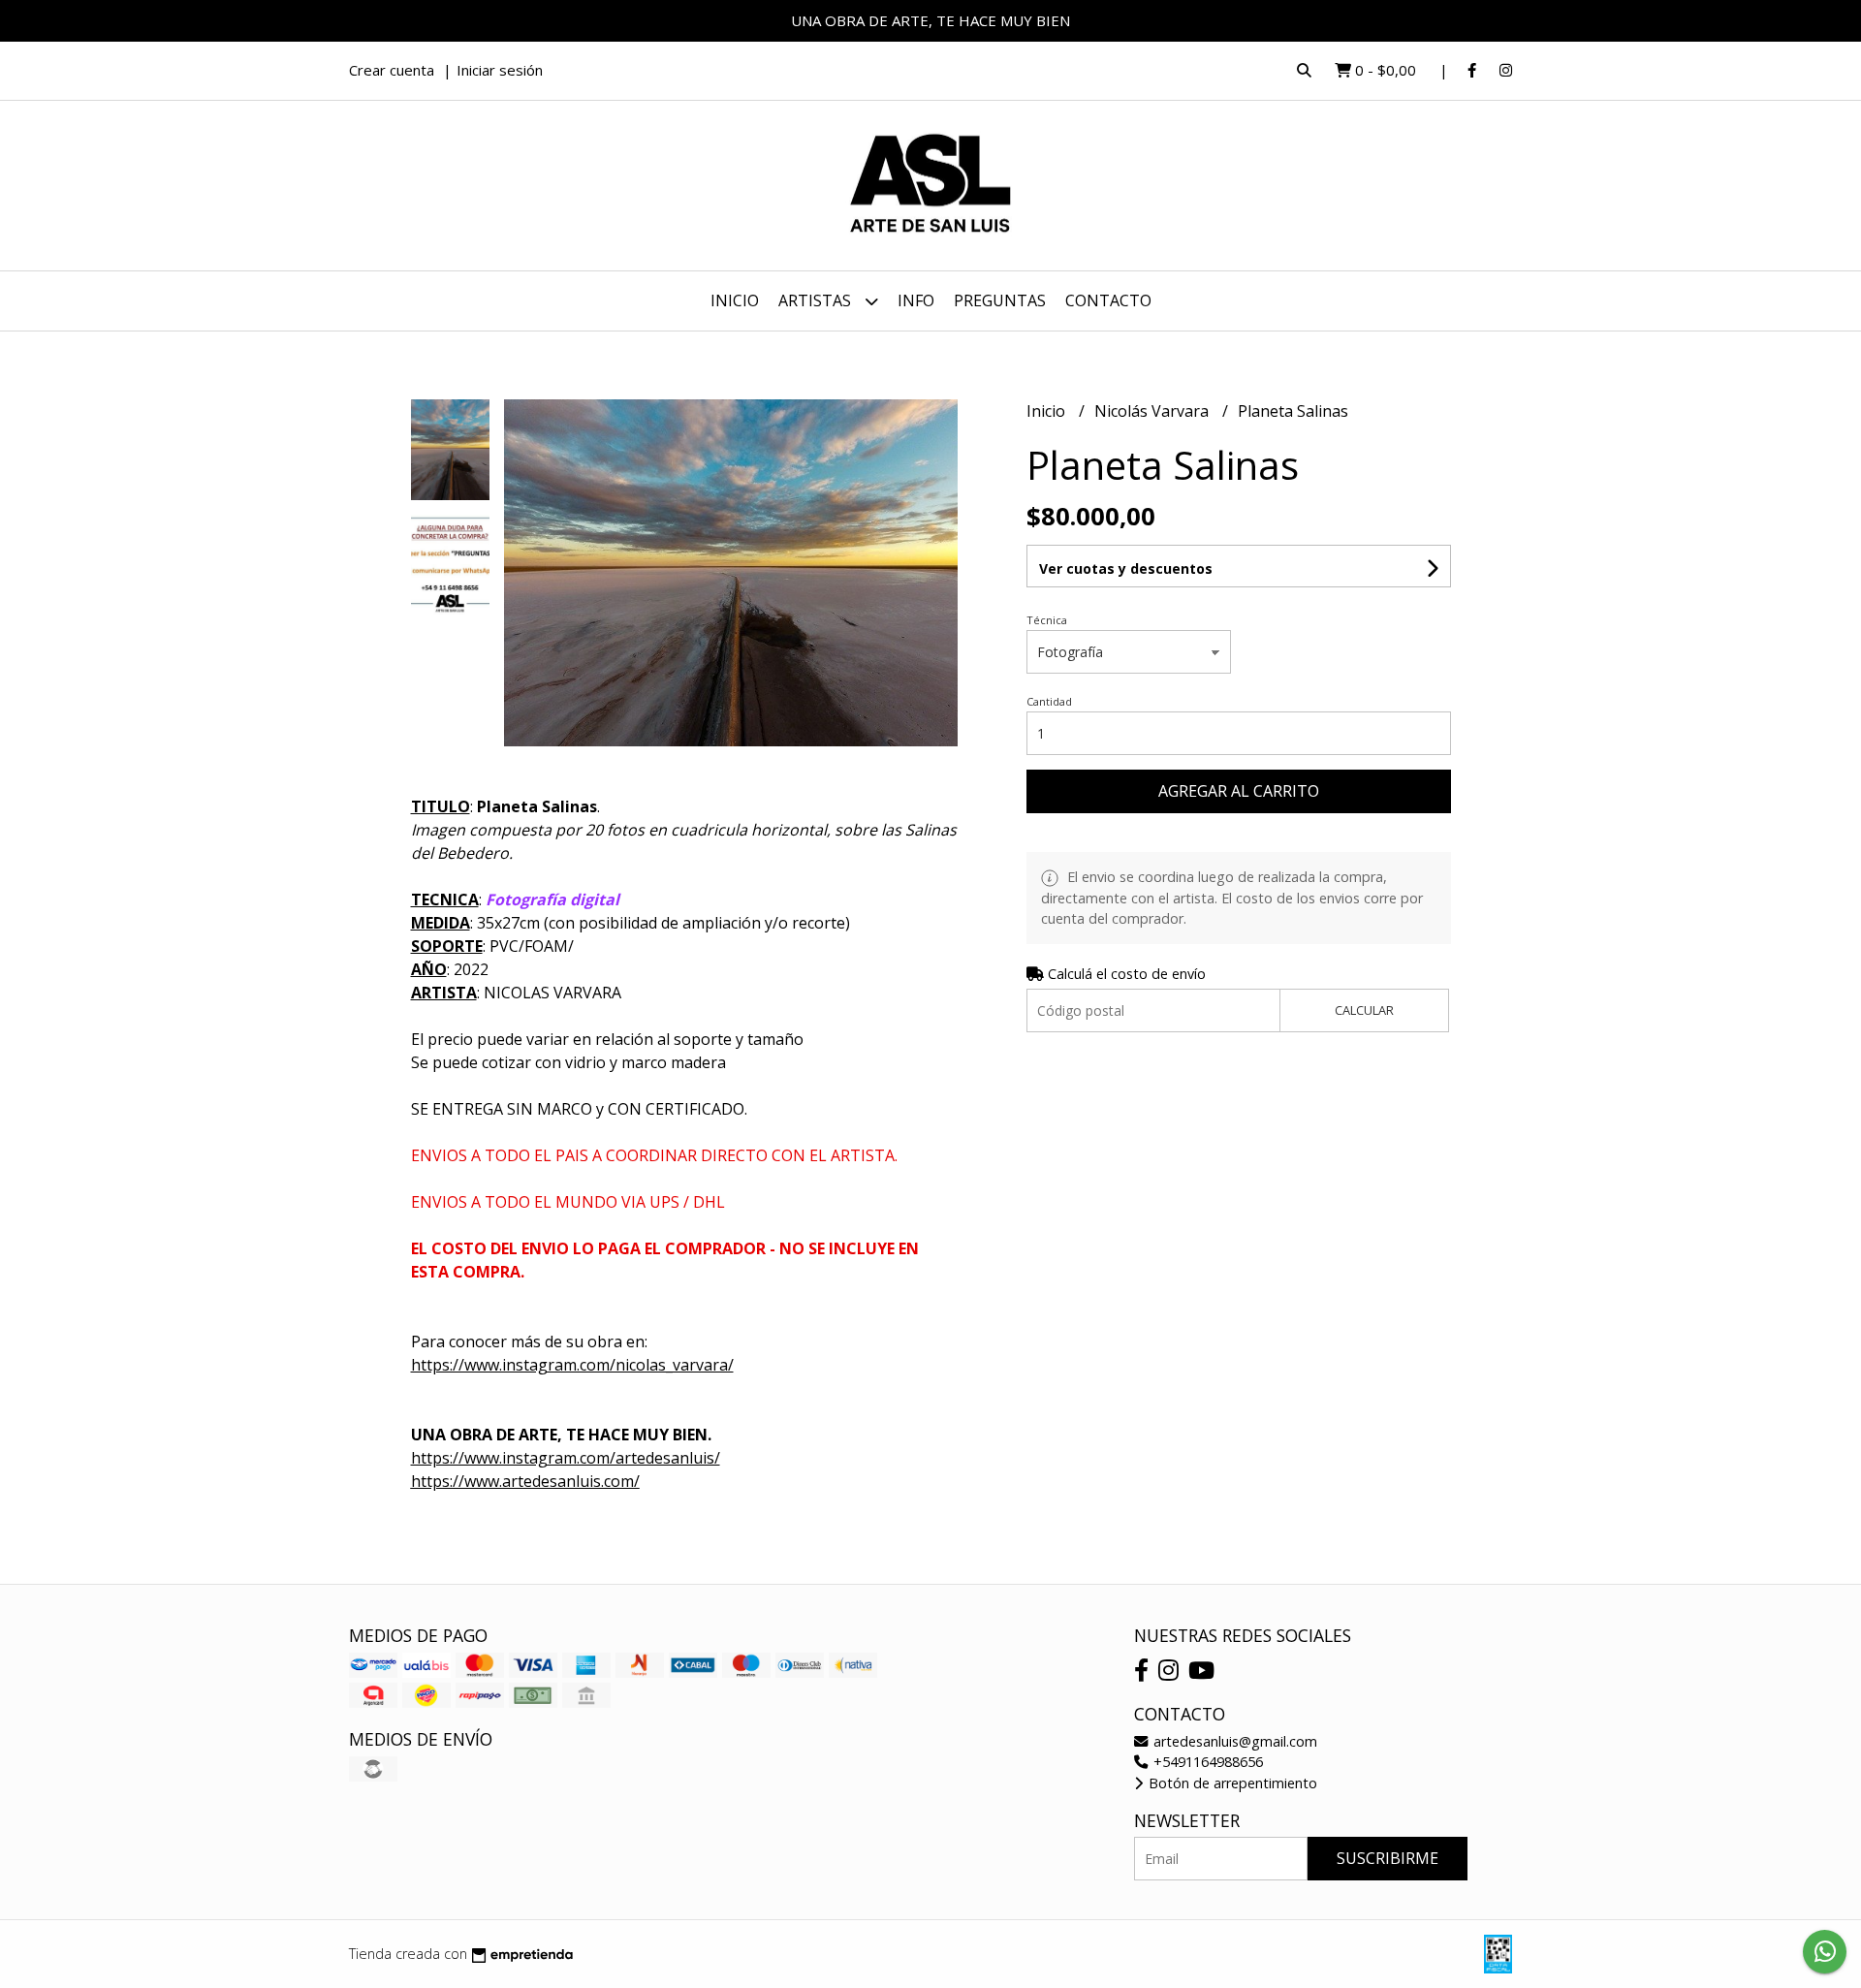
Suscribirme (1388, 1858)
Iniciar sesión (500, 70)
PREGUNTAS (1000, 300)
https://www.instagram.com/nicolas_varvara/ (572, 1365)
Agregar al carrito (1239, 791)
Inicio (735, 300)
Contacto (1108, 300)
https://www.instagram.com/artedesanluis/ (566, 1458)
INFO (916, 300)
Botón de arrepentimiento (1231, 1783)
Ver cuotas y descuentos (1126, 568)
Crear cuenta (392, 70)
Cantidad (1049, 701)
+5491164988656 (1206, 1762)
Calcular (1364, 1010)
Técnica (1047, 620)
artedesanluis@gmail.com (1233, 1741)
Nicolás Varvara (1153, 411)
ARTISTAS (817, 300)
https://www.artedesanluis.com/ (525, 1481)
